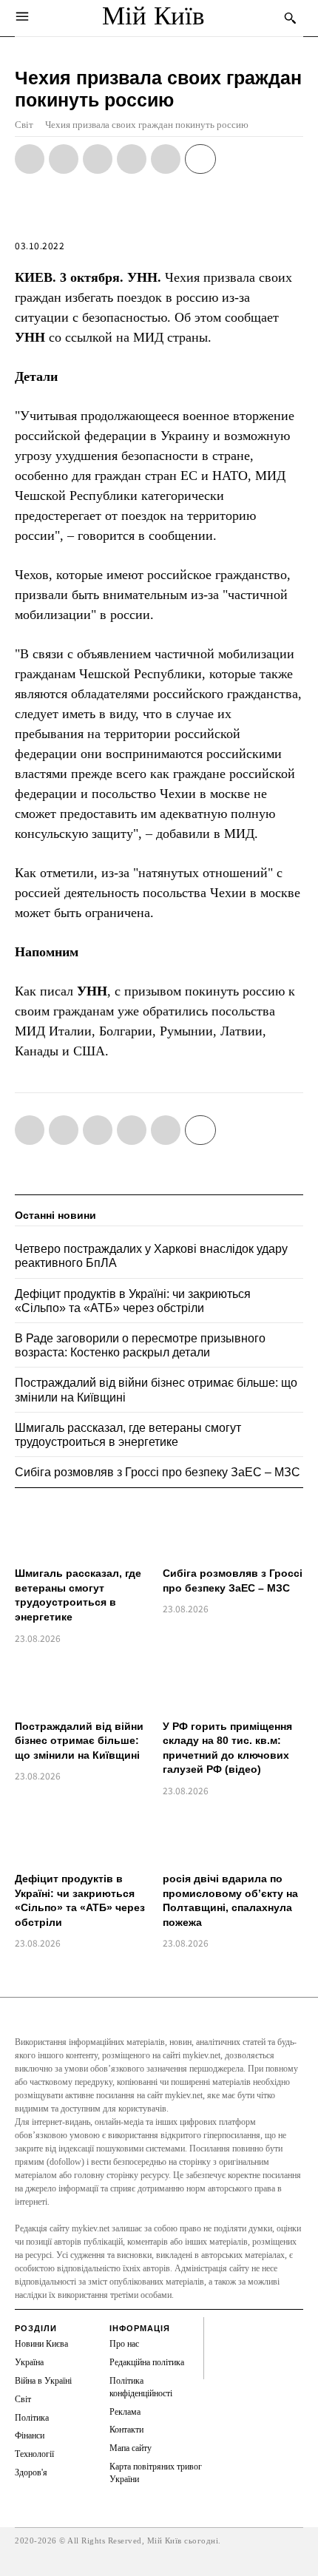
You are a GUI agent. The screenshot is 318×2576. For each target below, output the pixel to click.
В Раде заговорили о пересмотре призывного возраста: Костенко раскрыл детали (140, 1345)
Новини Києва (41, 2344)
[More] (200, 159)
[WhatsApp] (98, 159)
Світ (24, 125)
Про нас (124, 2344)
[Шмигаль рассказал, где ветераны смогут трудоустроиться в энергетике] (85, 1531)
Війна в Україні (43, 2381)
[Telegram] (132, 159)
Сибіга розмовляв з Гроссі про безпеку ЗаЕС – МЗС (158, 1472)
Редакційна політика (147, 2362)
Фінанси (30, 2435)
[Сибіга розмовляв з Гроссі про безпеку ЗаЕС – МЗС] (233, 1531)
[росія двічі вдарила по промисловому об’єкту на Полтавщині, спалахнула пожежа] (233, 1836)
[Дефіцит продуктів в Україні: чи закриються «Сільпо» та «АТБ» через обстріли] (85, 1836)
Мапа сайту (131, 2448)
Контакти (126, 2430)
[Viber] (166, 159)
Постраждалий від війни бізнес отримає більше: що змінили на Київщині (79, 1741)
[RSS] (218, 2342)
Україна (29, 2362)
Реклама (125, 2412)
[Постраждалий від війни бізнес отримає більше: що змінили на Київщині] (85, 1684)
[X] (64, 159)
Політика (32, 2418)
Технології (34, 2454)
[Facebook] (30, 159)
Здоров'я (31, 2472)
